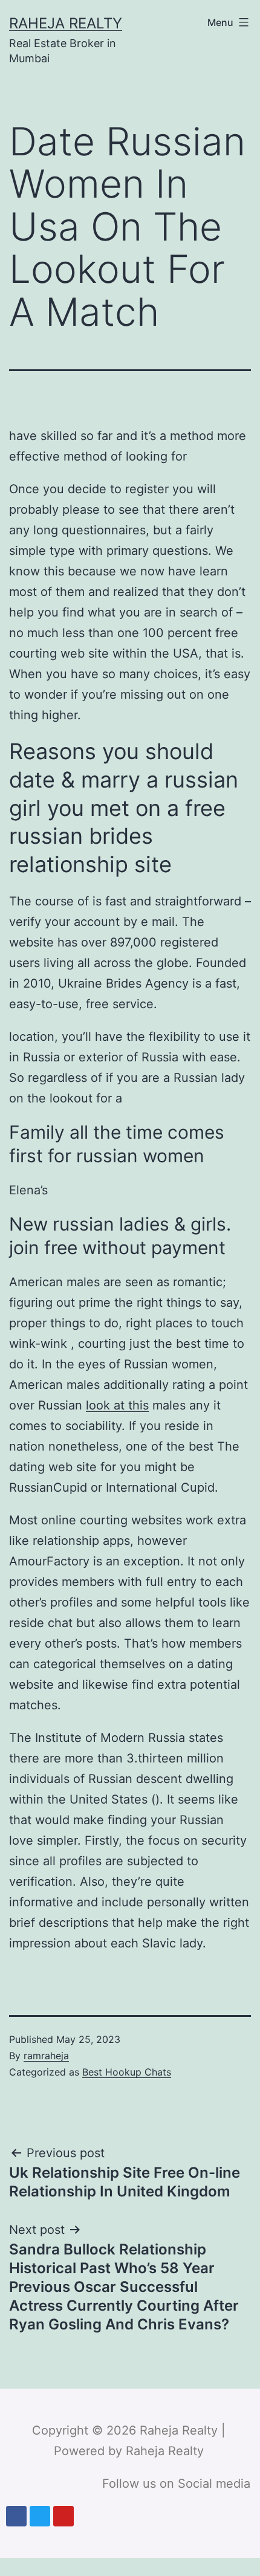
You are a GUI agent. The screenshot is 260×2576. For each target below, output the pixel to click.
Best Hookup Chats (127, 2072)
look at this (117, 1405)
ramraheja (46, 2056)
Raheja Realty (66, 23)
